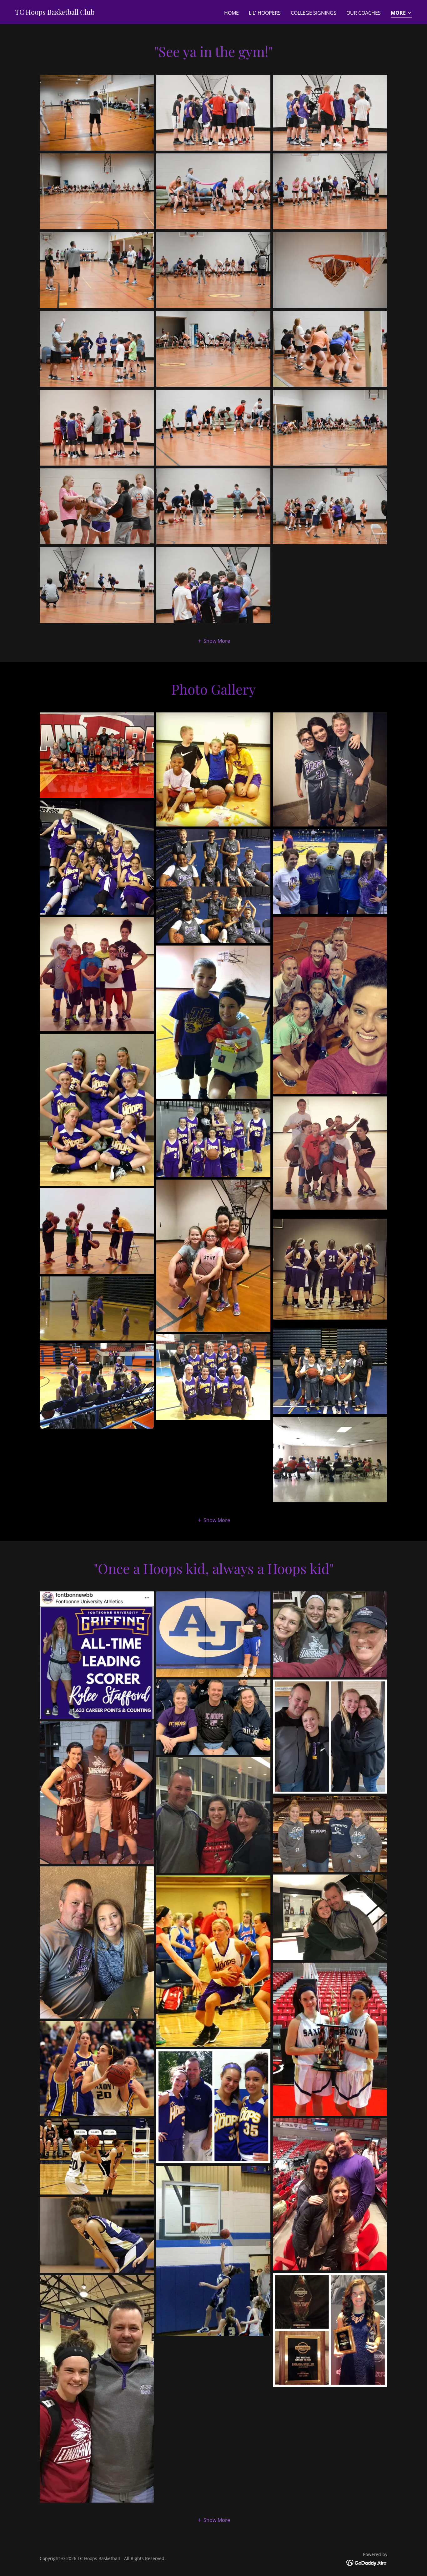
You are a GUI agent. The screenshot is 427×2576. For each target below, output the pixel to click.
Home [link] (231, 13)
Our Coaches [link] (364, 13)
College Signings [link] (314, 13)
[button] (401, 13)
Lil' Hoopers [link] (265, 13)
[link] (55, 13)
